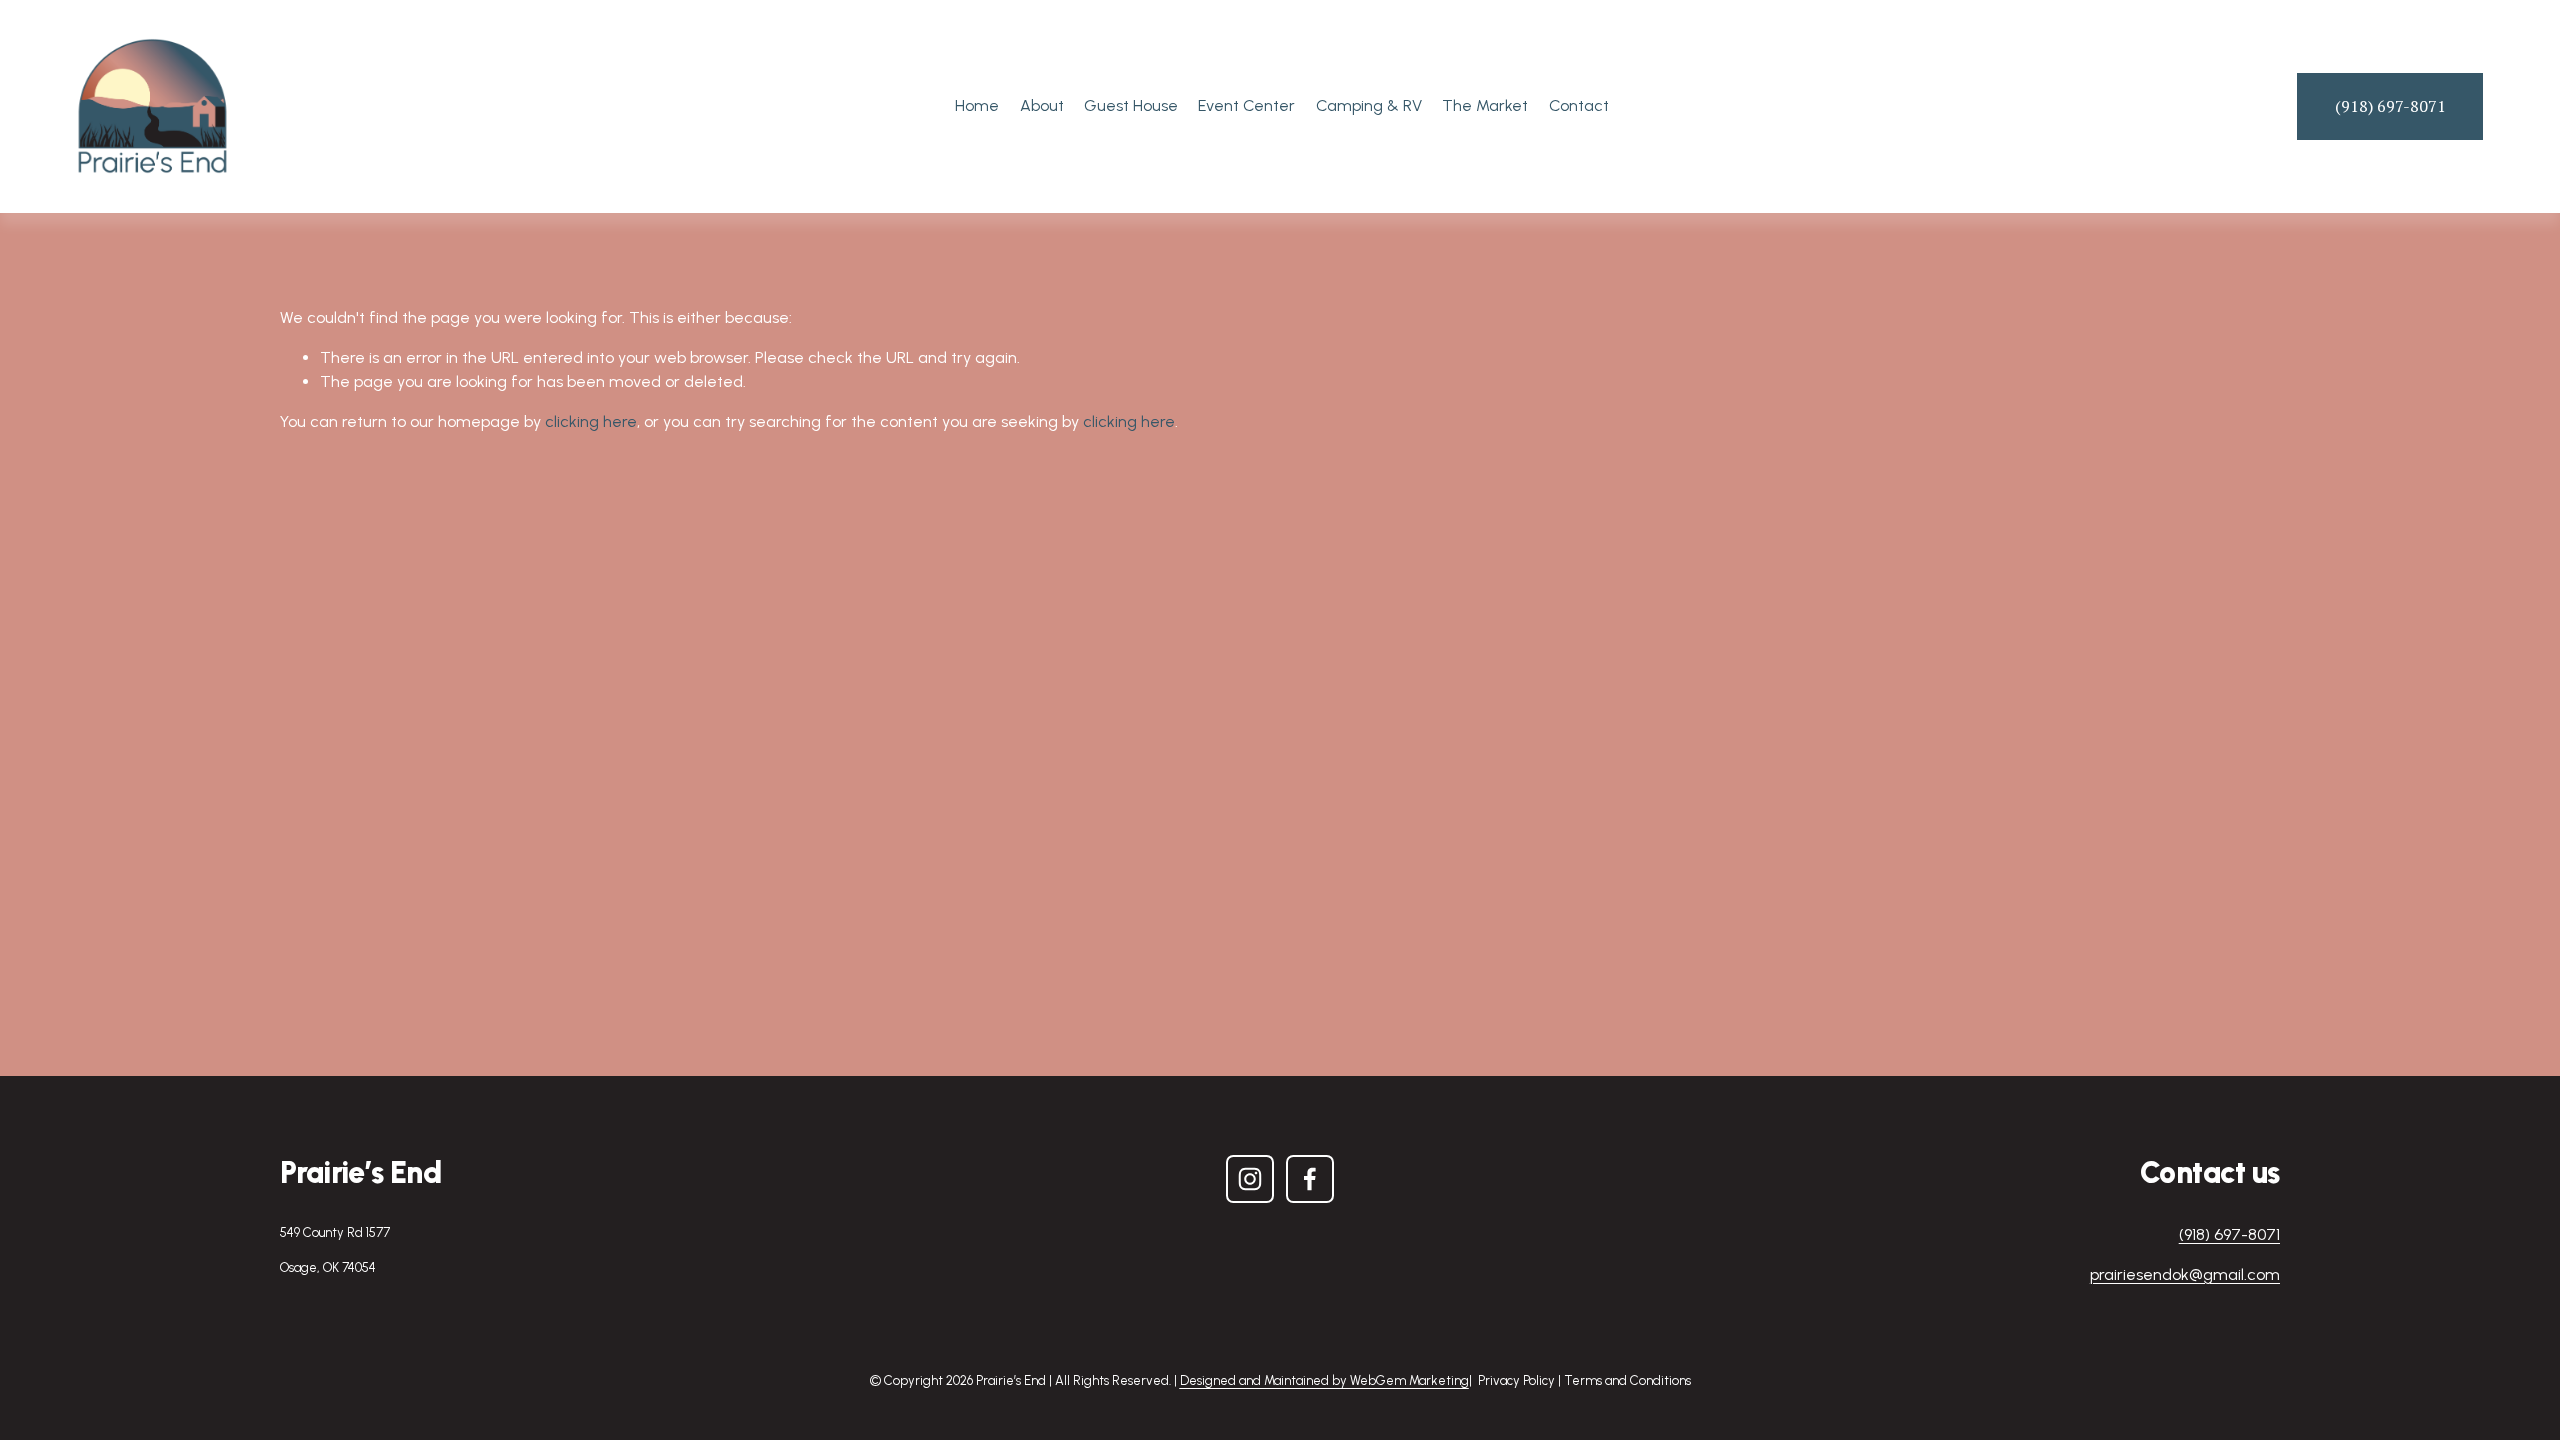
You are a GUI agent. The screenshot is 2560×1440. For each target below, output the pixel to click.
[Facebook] (1310, 1179)
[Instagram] (1250, 1179)
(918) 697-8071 (2390, 106)
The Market (1485, 105)
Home (977, 105)
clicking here (591, 421)
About (1042, 105)
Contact (1579, 105)
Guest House (1131, 105)
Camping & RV (1369, 105)
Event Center (1246, 105)
